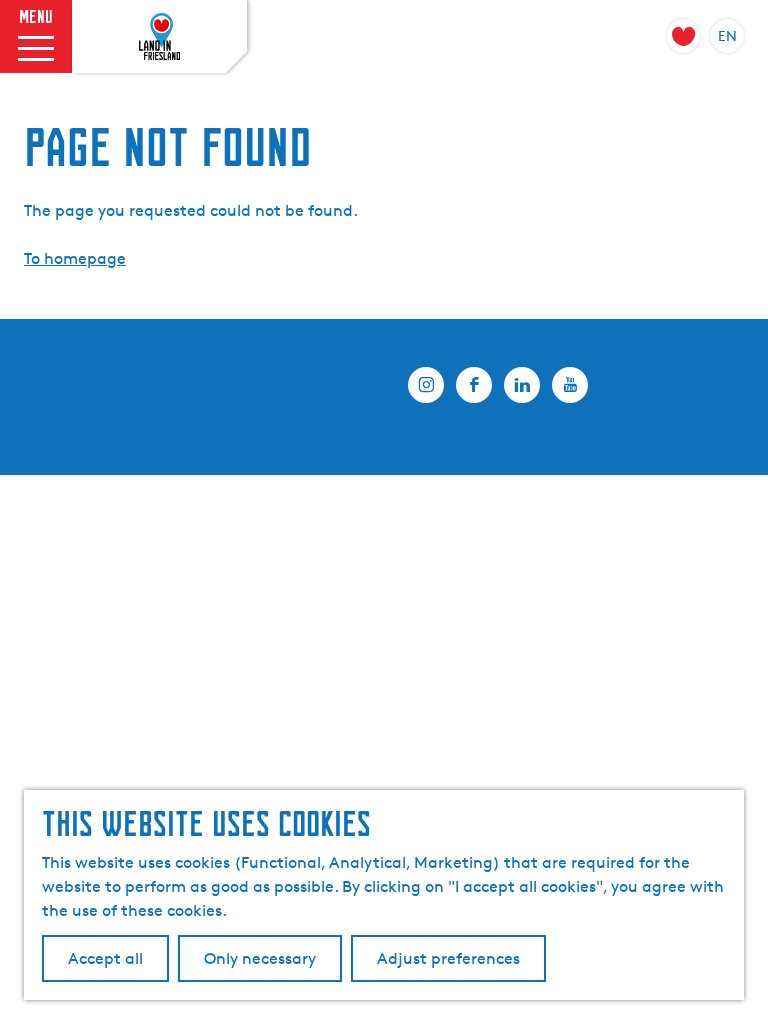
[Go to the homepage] (160, 37)
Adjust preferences (448, 958)
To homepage (75, 258)
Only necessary (260, 958)
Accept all (105, 958)
